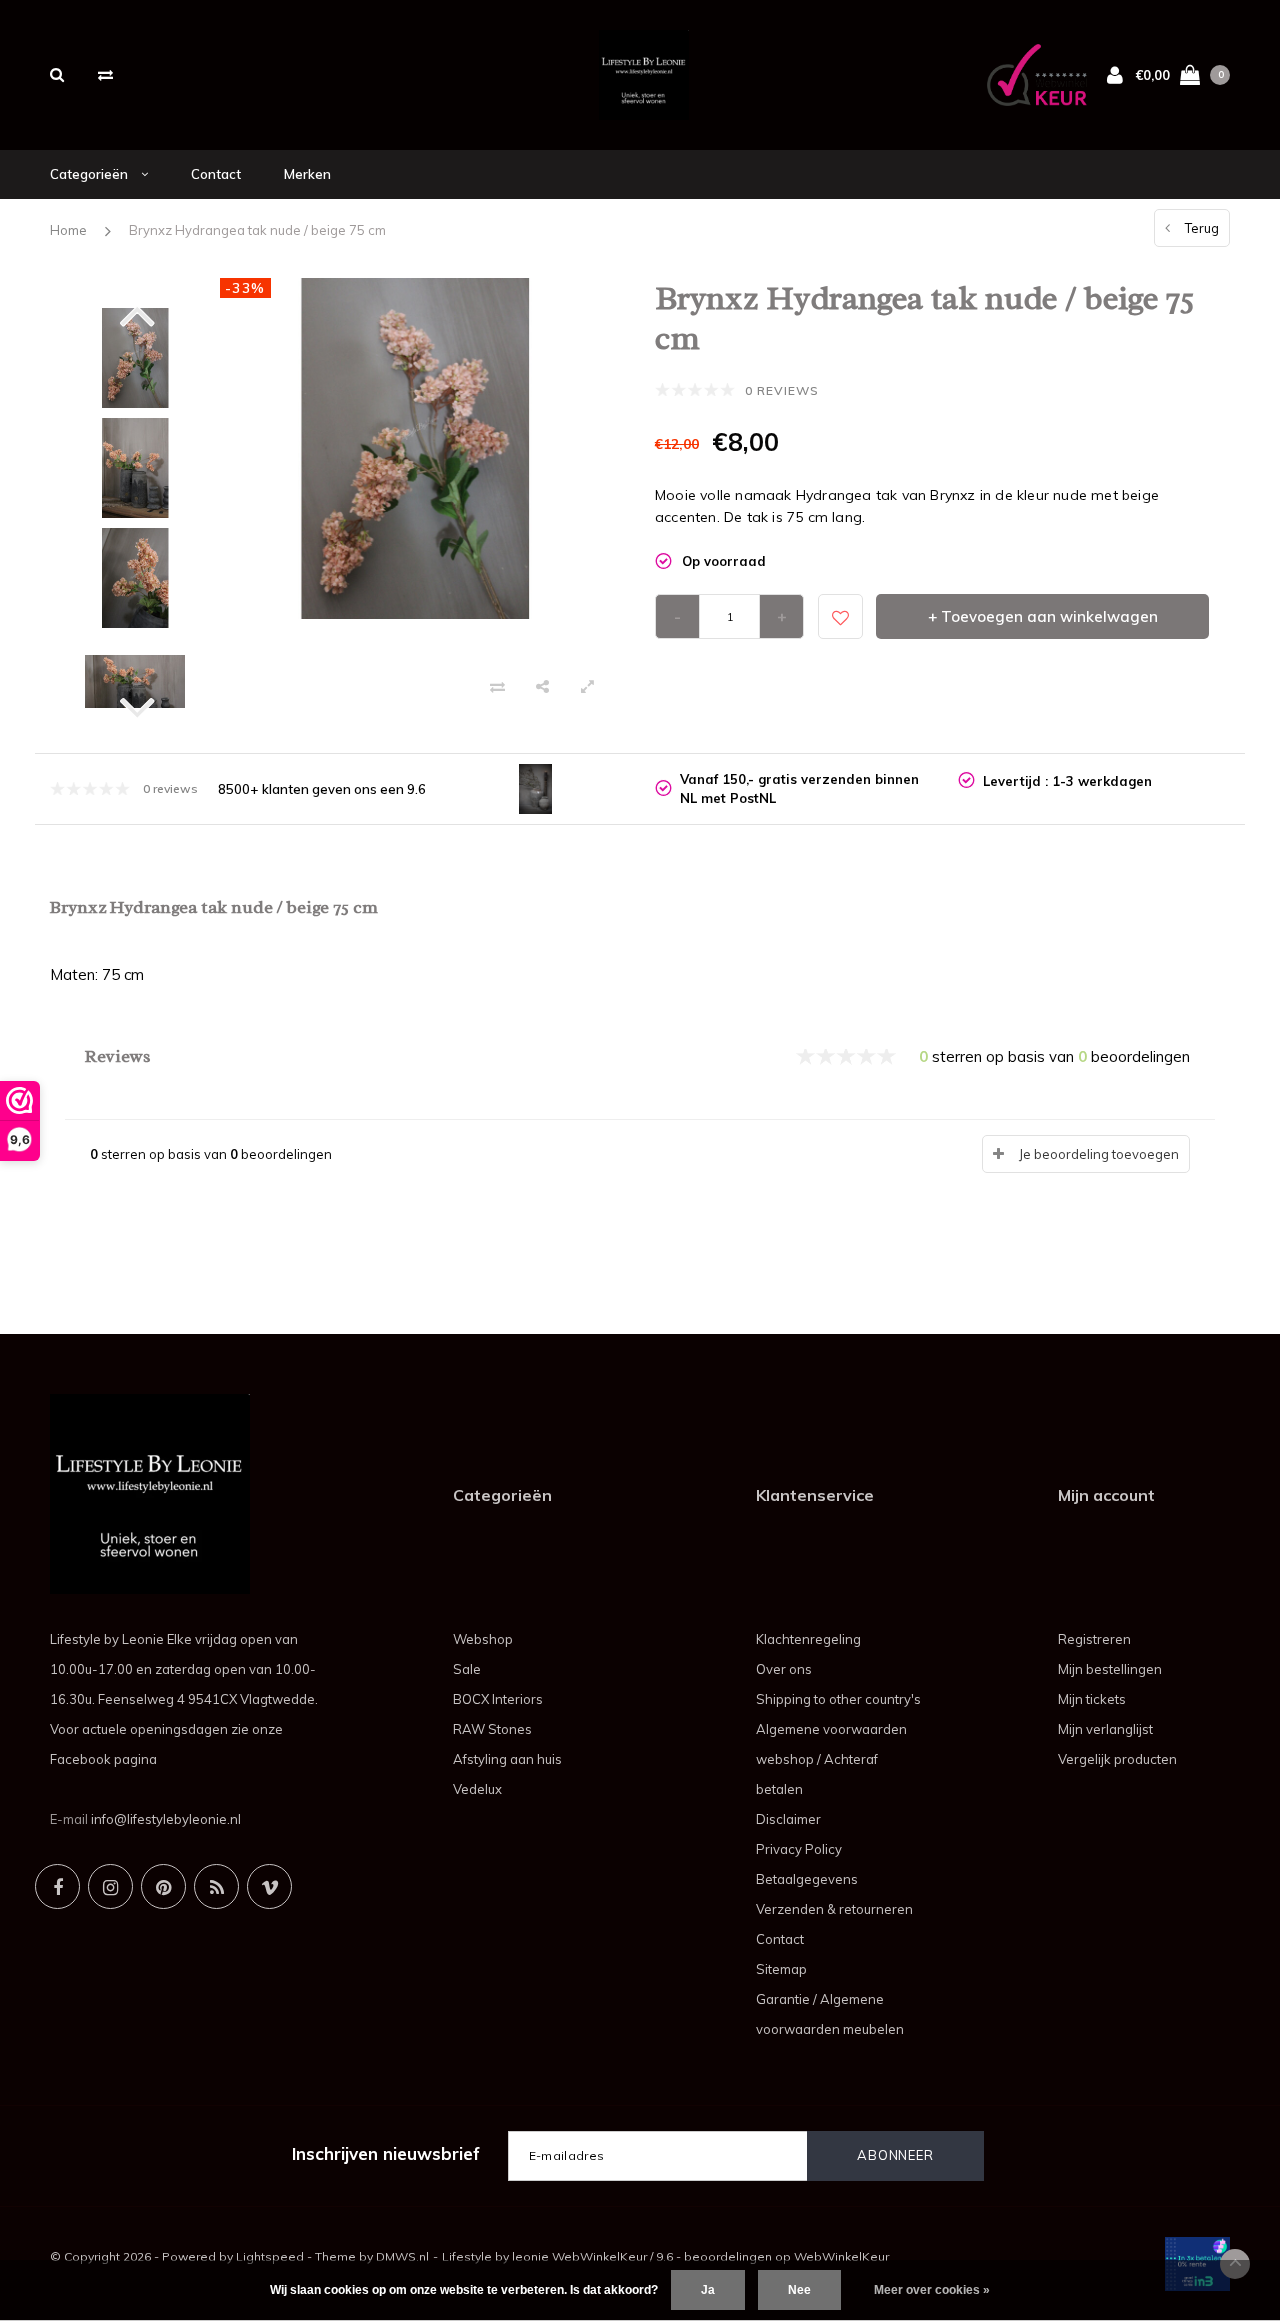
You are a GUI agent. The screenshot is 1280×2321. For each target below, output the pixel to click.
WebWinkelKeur (841, 2256)
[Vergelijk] (105, 74)
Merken (307, 174)
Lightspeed (270, 2256)
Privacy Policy (799, 1849)
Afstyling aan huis (507, 1759)
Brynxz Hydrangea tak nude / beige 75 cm (257, 230)
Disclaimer (788, 1819)
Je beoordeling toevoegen (1099, 1154)
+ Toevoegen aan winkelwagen (1043, 616)
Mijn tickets (1092, 1699)
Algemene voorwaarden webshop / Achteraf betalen (831, 1759)
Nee (799, 2290)
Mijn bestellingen (1110, 1669)
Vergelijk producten (1117, 1759)
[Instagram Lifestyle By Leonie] (110, 1886)
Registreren (1094, 1639)
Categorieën (90, 174)
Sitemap (781, 1969)
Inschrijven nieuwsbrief (386, 2153)
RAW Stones (492, 1729)
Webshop (483, 1639)
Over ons (784, 1669)
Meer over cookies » (932, 2290)
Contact (216, 174)
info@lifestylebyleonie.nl (166, 1819)
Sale (467, 1669)
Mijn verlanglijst (1105, 1729)
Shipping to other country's (838, 1699)
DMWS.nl (402, 2256)
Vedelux (477, 1789)
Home (68, 230)
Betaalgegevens (807, 1879)
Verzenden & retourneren (834, 1909)
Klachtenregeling (808, 1639)
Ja (708, 2290)
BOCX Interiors (498, 1699)
